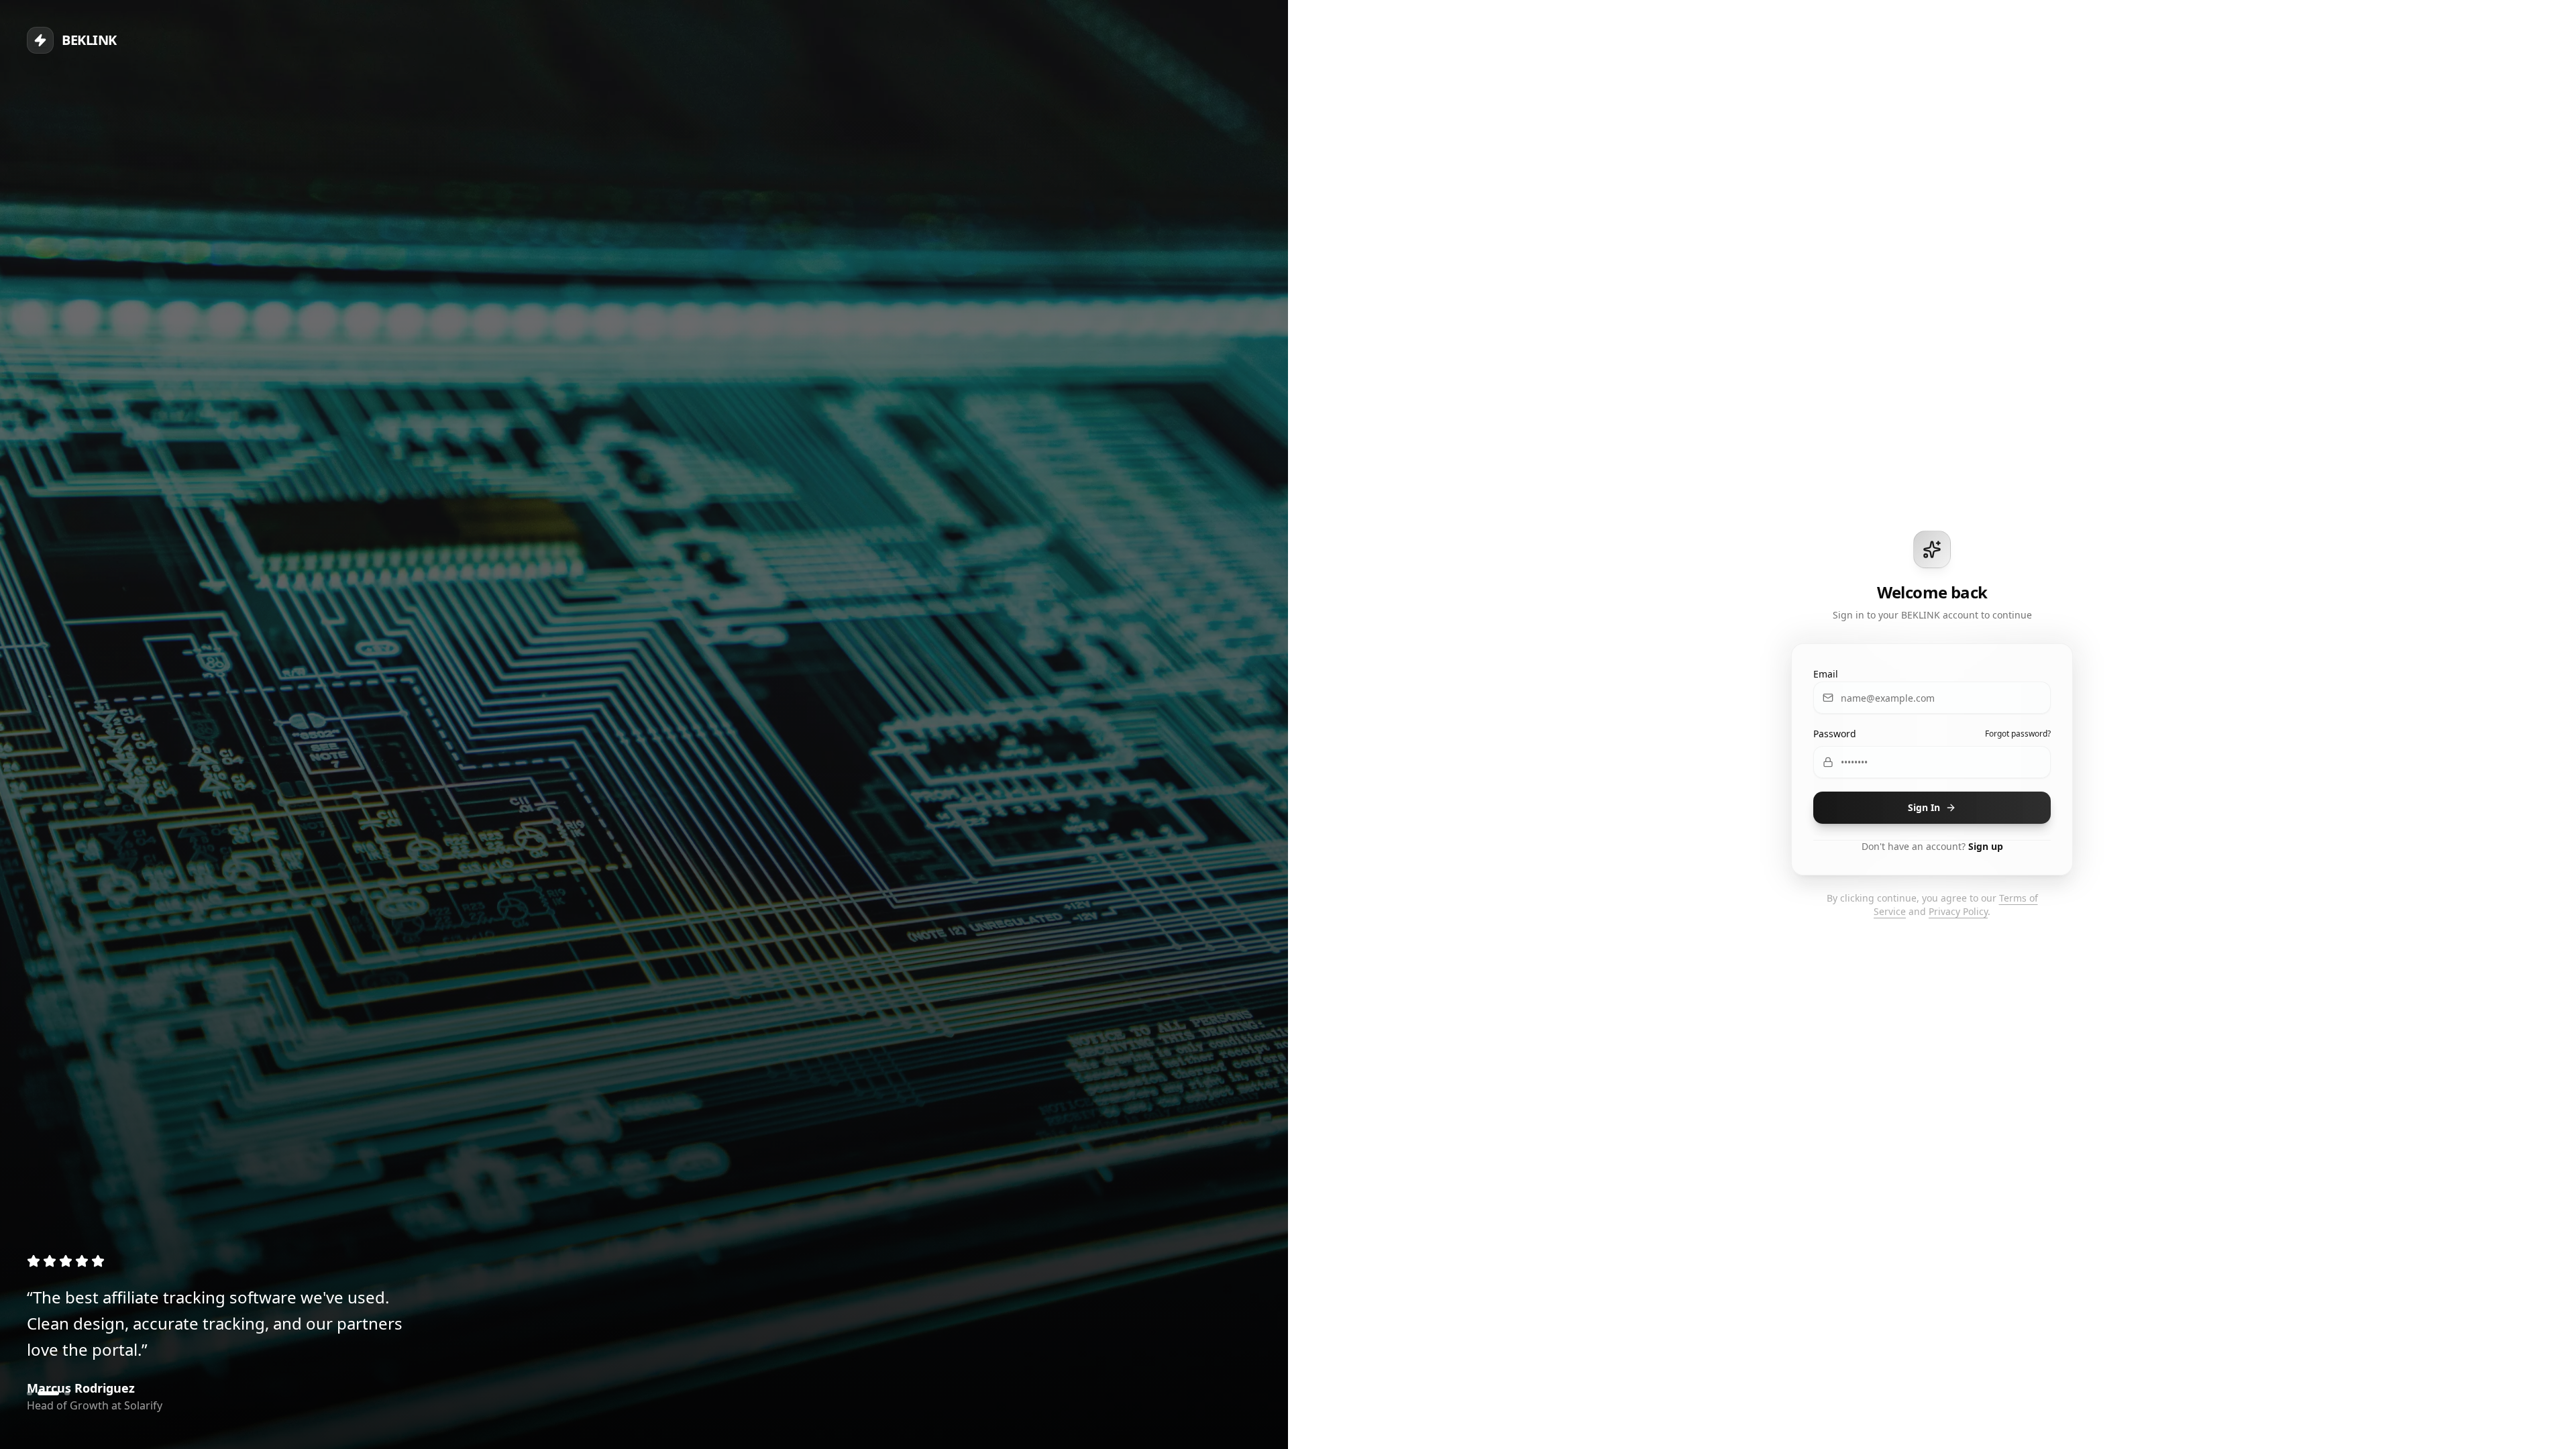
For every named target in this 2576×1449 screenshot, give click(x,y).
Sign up (1986, 846)
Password (1835, 734)
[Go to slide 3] (59, 1393)
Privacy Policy (1958, 911)
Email (1826, 674)
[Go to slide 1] (30, 1393)
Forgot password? (2018, 734)
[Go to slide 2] (40, 1393)
